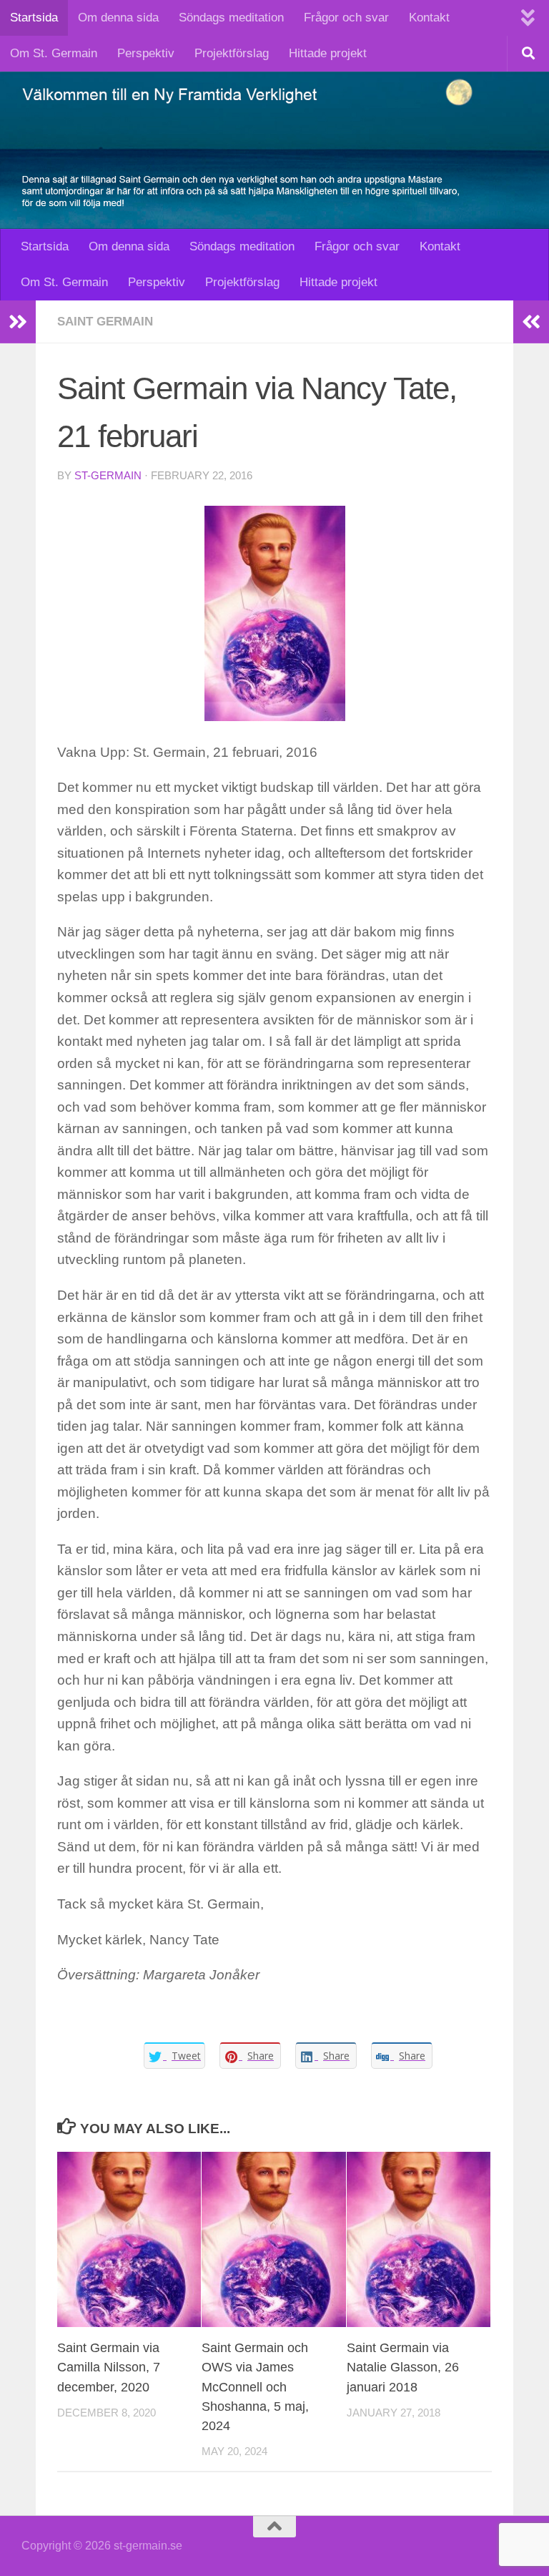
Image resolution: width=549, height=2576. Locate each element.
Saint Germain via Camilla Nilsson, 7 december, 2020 (109, 2367)
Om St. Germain (54, 53)
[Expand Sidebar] (18, 322)
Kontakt (429, 18)
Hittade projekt (328, 53)
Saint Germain (105, 322)
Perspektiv (146, 53)
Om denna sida (118, 18)
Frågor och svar (346, 18)
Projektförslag (232, 53)
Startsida (34, 18)
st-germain (108, 476)
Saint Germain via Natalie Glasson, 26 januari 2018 (403, 2367)
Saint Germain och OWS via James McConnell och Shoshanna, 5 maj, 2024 (255, 2386)
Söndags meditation (231, 18)
